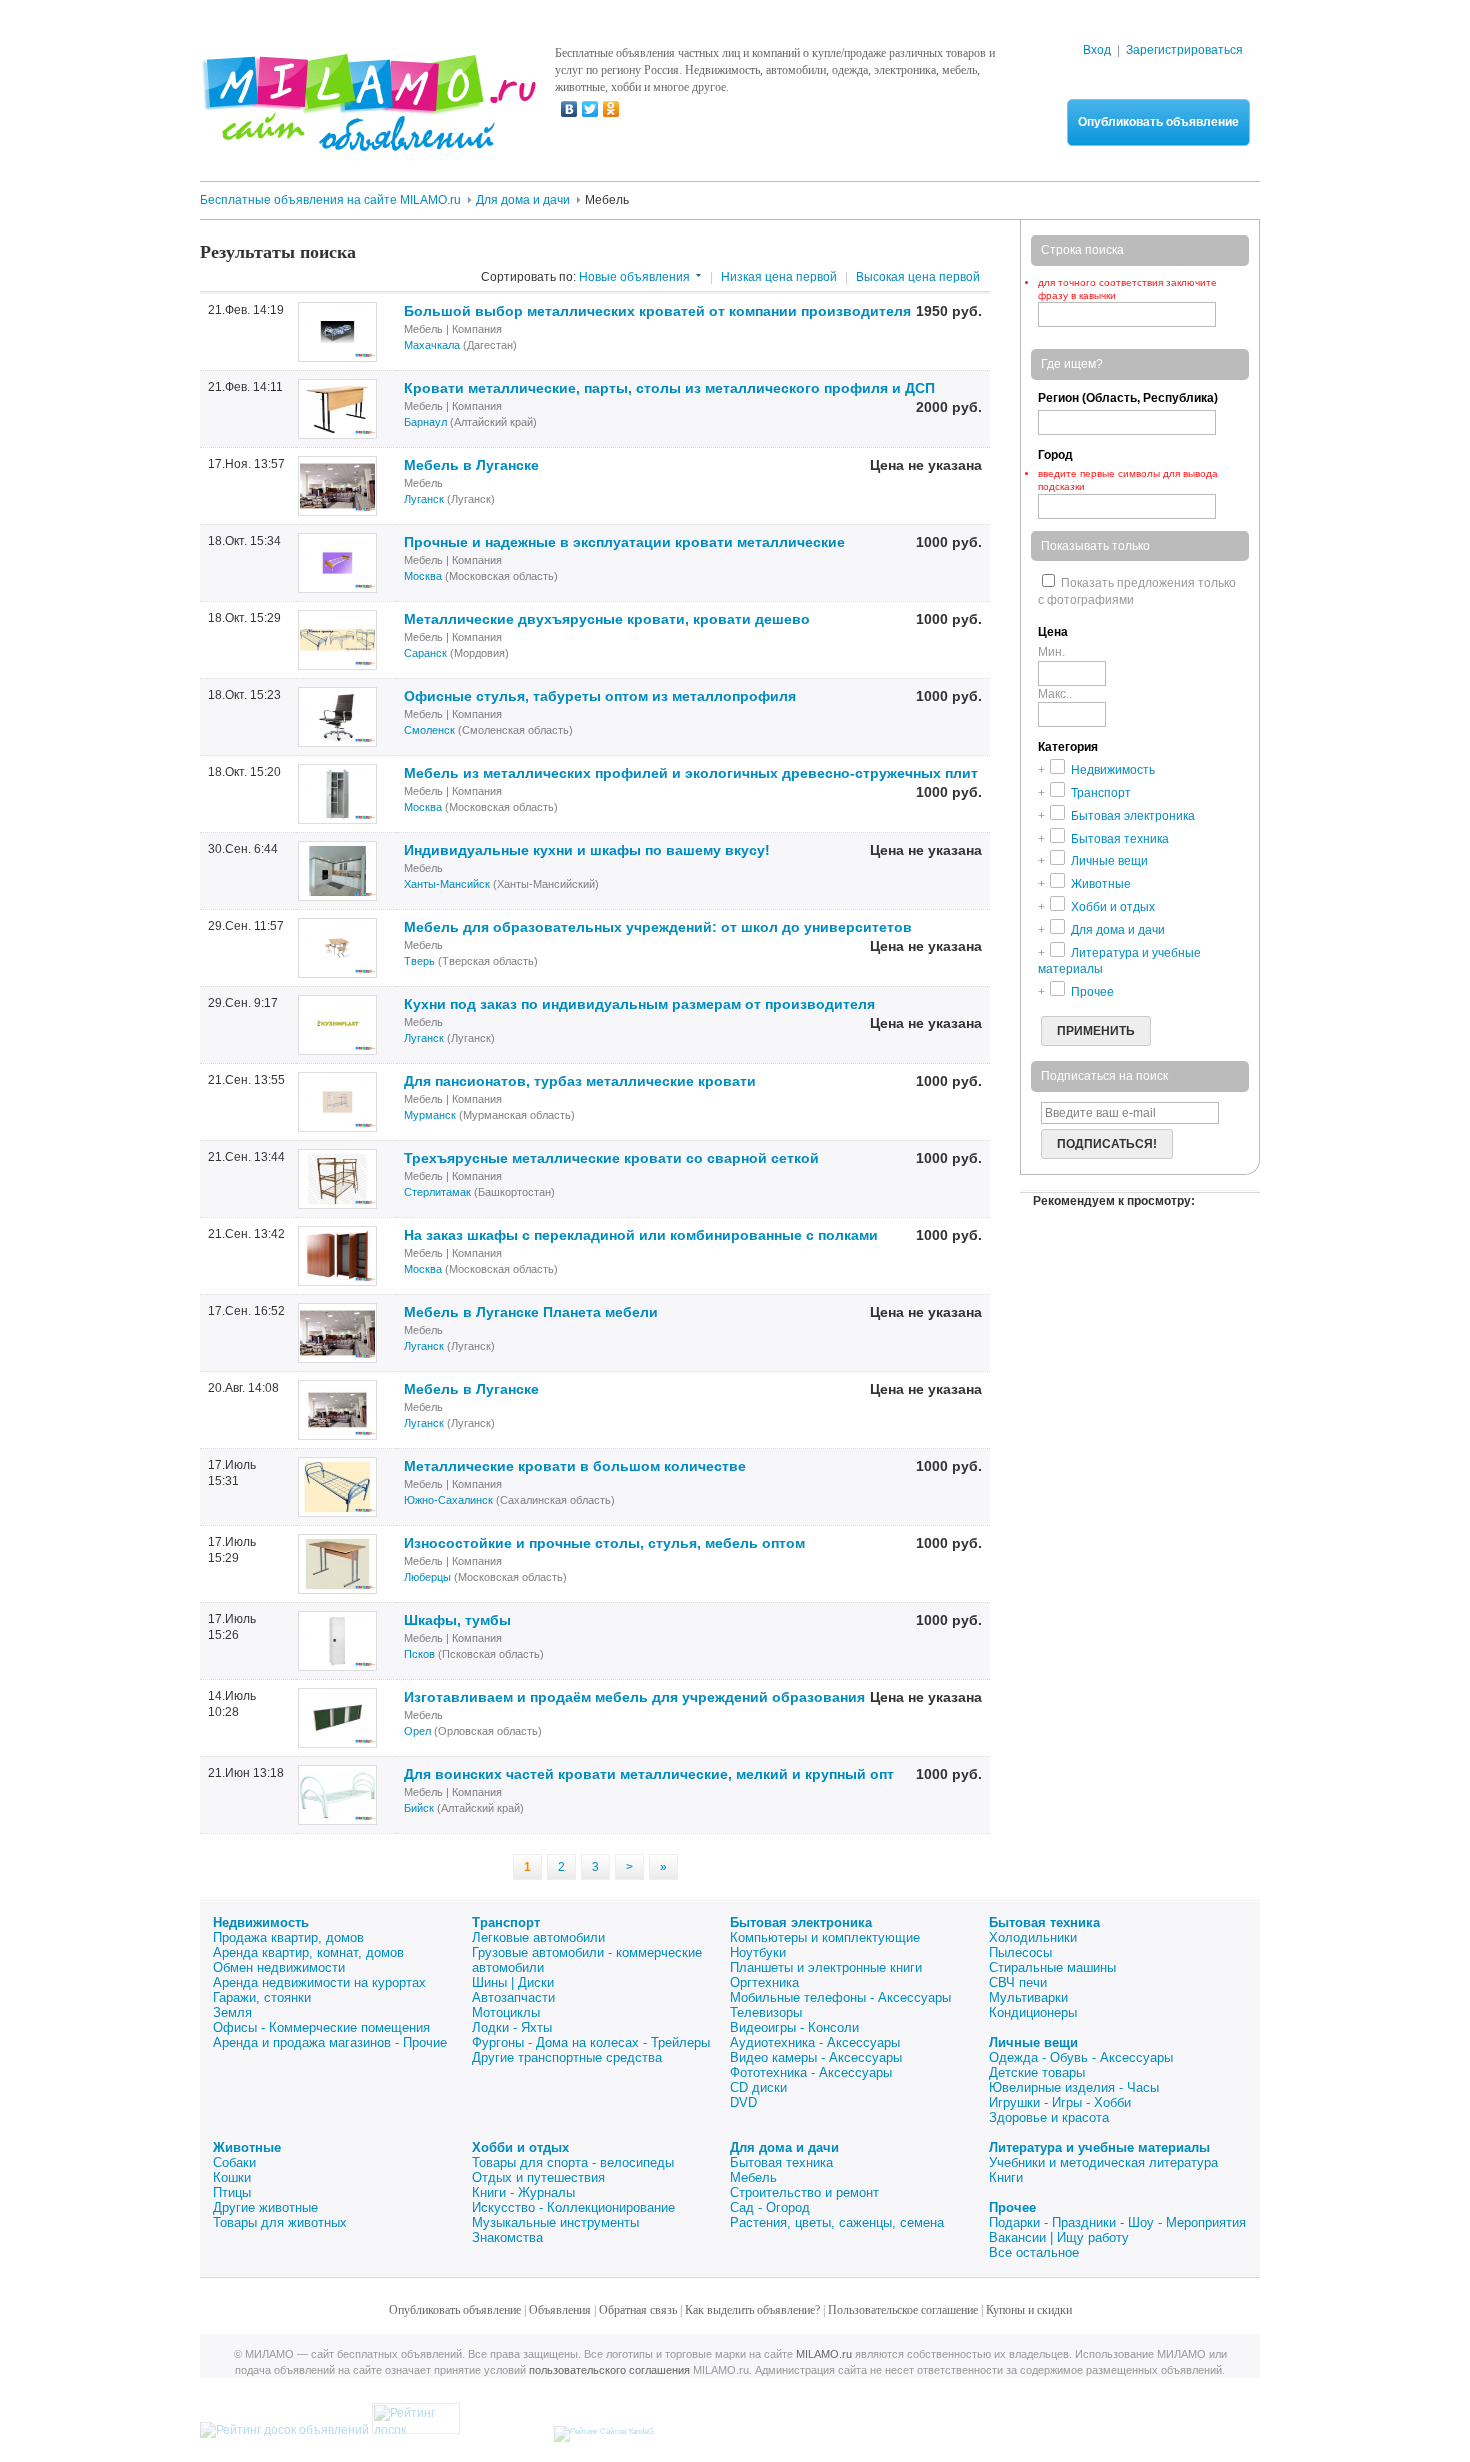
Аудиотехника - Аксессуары (815, 2042)
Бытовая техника (1044, 1922)
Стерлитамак (437, 1192)
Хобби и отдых (520, 2147)
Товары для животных (280, 2222)
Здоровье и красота (1049, 2117)
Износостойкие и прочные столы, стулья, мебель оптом (604, 1543)
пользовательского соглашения (609, 2370)
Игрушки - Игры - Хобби (1060, 2102)
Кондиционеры (1033, 2012)
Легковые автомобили (538, 1937)
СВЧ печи (1018, 1982)
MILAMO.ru (824, 2354)
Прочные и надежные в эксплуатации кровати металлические (624, 542)
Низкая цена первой (779, 277)
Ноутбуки (758, 1952)
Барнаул (425, 422)
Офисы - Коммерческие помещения (321, 2027)
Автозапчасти (513, 1997)
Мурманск (430, 1115)
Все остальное (1034, 2252)
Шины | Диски (513, 1982)
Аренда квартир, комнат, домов (308, 1952)
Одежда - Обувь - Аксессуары (1081, 2057)
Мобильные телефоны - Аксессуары (840, 1997)
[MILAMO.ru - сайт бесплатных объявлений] (368, 139)
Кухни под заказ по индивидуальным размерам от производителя (639, 1004)
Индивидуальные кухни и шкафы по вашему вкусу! (587, 850)
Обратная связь (638, 2310)
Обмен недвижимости (279, 1967)
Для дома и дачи (784, 2147)
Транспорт (506, 1922)
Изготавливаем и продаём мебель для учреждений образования (634, 1697)
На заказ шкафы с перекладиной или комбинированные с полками (641, 1235)
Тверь (419, 961)
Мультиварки (1028, 1997)
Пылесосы (1020, 1952)
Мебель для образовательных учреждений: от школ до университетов (658, 927)
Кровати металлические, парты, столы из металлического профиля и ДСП (669, 388)
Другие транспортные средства (567, 2057)
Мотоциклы (506, 2012)
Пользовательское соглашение (903, 2310)
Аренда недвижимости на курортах (319, 1982)
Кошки (232, 2177)
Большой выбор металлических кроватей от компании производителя (657, 311)
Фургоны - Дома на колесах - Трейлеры (591, 2042)
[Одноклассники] (611, 109)
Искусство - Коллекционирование (573, 2207)
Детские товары (1037, 2072)
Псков (419, 1654)
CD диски (758, 2087)
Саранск (425, 653)
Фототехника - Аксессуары (811, 2072)
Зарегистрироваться (1184, 50)
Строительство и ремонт (804, 2192)
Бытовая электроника (801, 1922)
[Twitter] (590, 109)
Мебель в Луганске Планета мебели (531, 1312)
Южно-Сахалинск (448, 1500)
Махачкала (432, 345)
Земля (232, 2012)
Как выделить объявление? (752, 2310)
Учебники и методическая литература (1103, 2162)
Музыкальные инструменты (555, 2222)
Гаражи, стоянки (262, 1997)
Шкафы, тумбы (457, 1620)
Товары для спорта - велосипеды (573, 2162)
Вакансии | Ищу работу (1059, 2237)
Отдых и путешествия (538, 2177)
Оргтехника (764, 1982)
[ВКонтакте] (569, 109)
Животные (247, 2147)
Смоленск (429, 730)
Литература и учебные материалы (1099, 2147)
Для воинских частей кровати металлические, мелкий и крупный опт (649, 1774)
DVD (743, 2102)
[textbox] (1127, 506)
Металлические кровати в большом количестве (575, 1466)
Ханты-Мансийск (447, 884)
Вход (1097, 50)
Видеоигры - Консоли (794, 2027)
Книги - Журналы (523, 2192)
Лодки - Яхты (512, 2027)
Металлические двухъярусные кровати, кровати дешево (607, 619)
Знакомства (507, 2237)
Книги (1006, 2177)
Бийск (419, 1808)
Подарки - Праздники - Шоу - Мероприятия (1117, 2222)
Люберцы (427, 1577)
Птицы (232, 2192)
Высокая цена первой (918, 277)
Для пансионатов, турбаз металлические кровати (580, 1081)
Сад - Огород (770, 2207)
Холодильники (1033, 1937)
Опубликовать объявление (1158, 122)
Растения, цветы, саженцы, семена (837, 2222)
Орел (417, 1731)
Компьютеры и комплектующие (825, 1937)
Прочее (1012, 2207)
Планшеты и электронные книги (826, 1967)
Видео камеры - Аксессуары (816, 2057)
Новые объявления (634, 277)
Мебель (753, 2177)
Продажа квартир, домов (288, 1937)
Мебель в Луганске (471, 465)
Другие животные (265, 2207)
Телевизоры (766, 2012)
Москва (423, 576)
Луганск (424, 499)
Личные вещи (1033, 2042)
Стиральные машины (1052, 1967)
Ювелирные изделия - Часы (1074, 2087)
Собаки (234, 2162)
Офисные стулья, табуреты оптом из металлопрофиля (600, 696)
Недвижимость (261, 1922)
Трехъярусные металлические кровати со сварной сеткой (611, 1158)
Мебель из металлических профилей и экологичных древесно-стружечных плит (691, 773)
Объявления (560, 2310)
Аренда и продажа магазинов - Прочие (330, 2042)
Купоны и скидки (1029, 2310)
